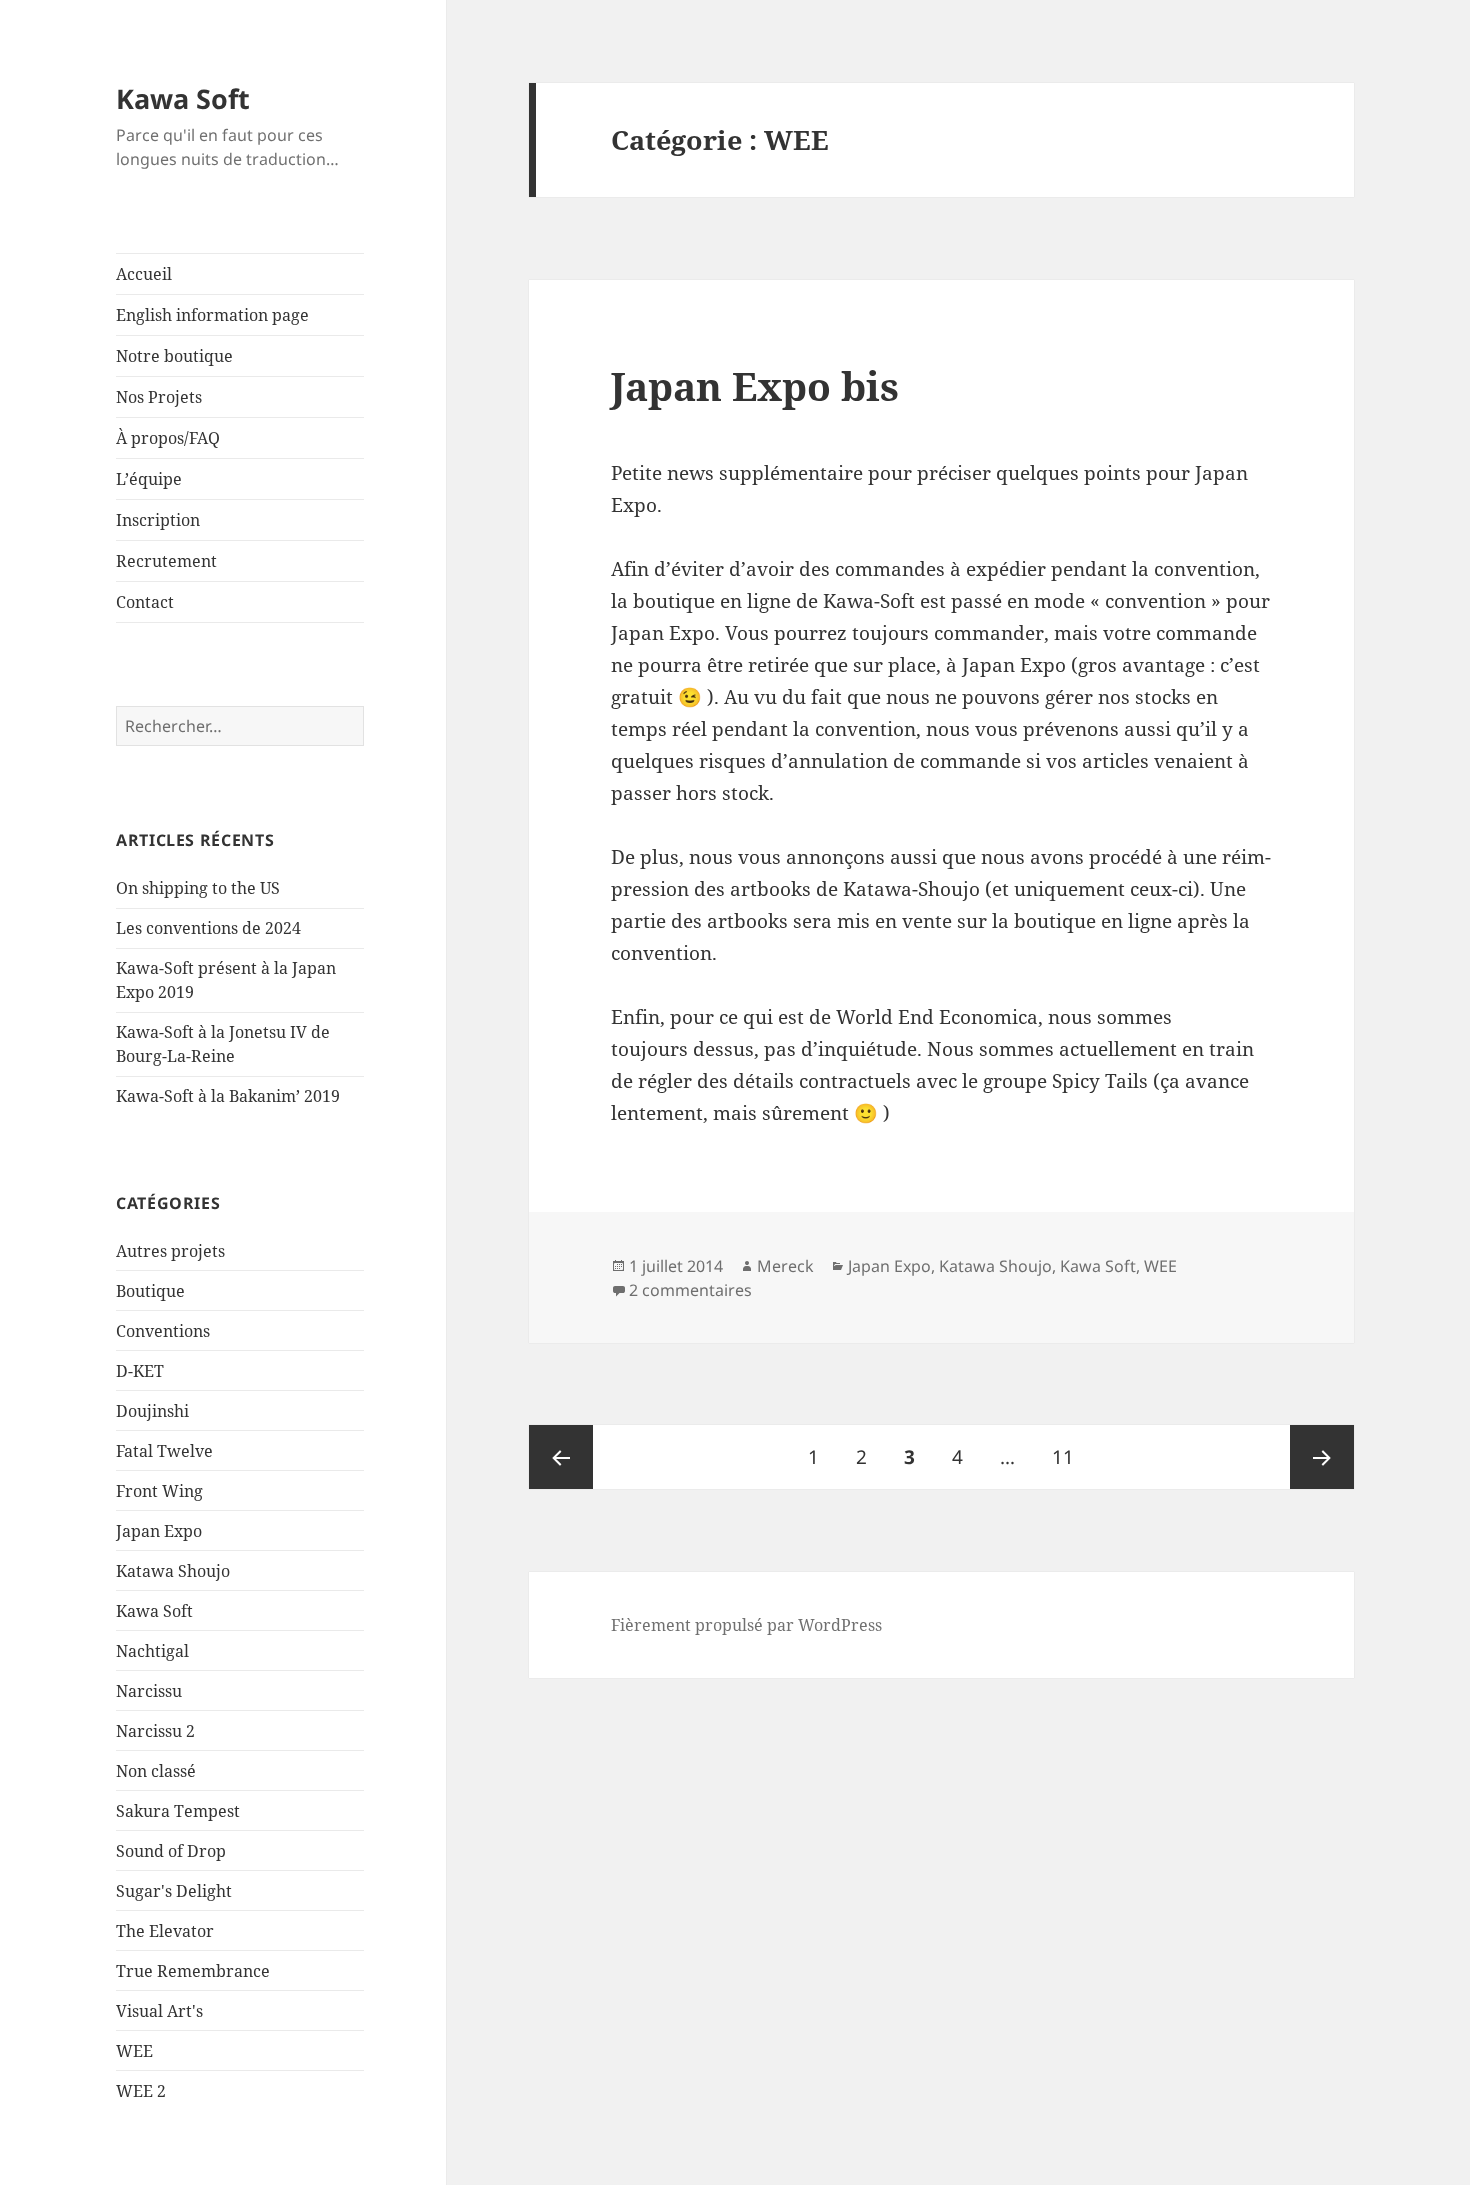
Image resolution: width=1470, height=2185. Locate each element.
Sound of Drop (171, 1851)
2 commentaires (690, 1290)
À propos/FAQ (168, 438)
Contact (145, 602)
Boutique (150, 1291)
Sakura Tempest (178, 1811)
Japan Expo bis (755, 385)
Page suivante (1322, 1457)
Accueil (144, 274)
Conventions (163, 1331)
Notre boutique (174, 356)
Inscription (158, 520)
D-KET (140, 1371)
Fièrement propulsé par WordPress (746, 1625)
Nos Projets (159, 397)
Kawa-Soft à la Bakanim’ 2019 (228, 1096)
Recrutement (166, 561)
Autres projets (170, 1251)
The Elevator (165, 1931)
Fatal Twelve (164, 1451)
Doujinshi (152, 1411)
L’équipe (149, 479)
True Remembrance (193, 1971)
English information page (212, 315)
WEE (134, 2051)
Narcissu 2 (155, 1731)
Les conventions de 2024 (208, 928)
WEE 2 (141, 2091)
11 (1070, 1456)
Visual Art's (159, 2011)
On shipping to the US (198, 888)
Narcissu (149, 1691)
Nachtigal (152, 1651)
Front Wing (159, 1491)
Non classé (156, 1771)
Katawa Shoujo (173, 1571)
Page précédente (561, 1457)
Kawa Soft (183, 98)
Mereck (785, 1266)
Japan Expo (159, 1531)
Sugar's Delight (174, 1891)
